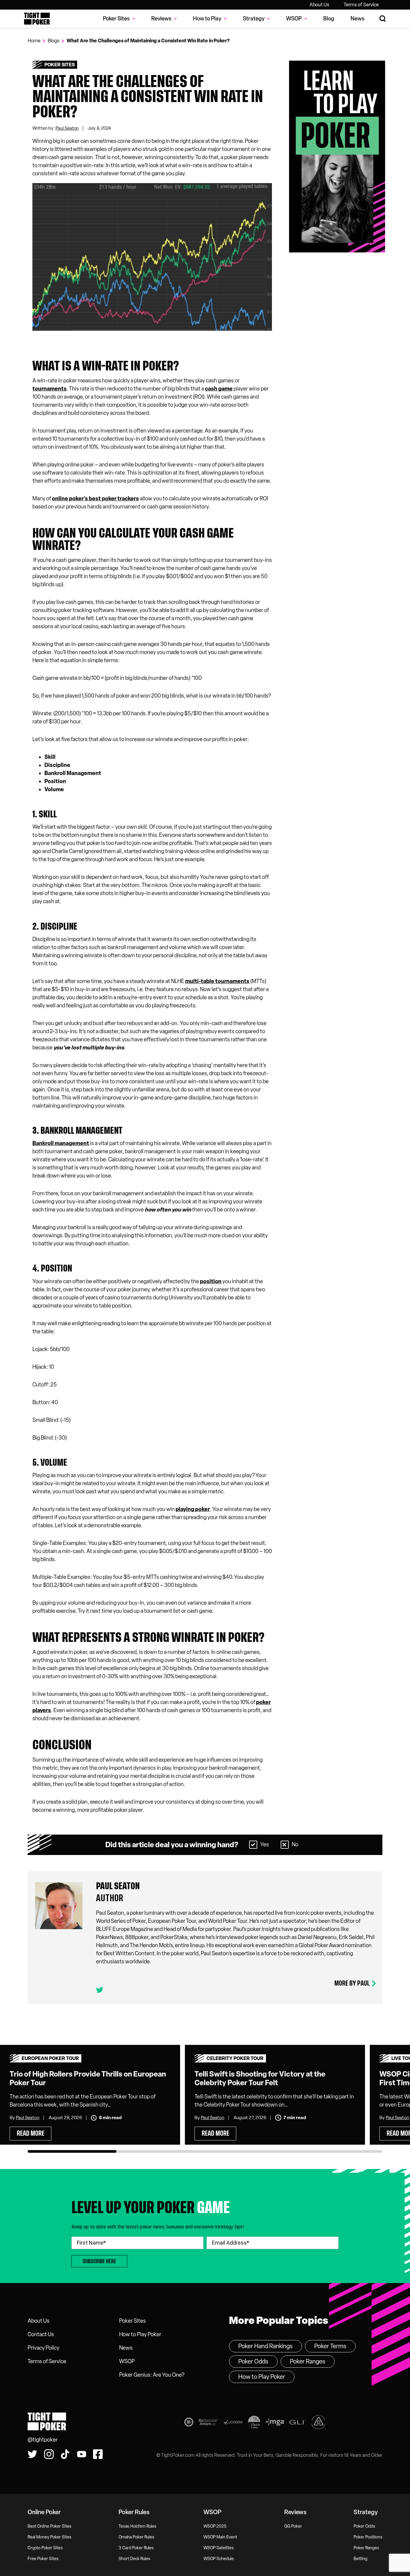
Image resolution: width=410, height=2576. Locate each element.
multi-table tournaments (217, 981)
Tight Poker (37, 19)
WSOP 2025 (215, 2526)
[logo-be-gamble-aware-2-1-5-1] (208, 2423)
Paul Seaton (67, 128)
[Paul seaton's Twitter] (100, 1990)
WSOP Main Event (220, 2537)
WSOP (127, 2361)
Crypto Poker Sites (45, 2548)
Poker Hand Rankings (265, 2346)
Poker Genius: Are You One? (152, 2375)
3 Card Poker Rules (136, 2548)
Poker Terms (330, 2346)
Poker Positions (368, 2537)
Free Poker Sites (43, 2559)
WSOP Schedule (219, 2559)
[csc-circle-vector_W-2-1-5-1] (319, 2423)
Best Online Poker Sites (50, 2526)
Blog (329, 19)
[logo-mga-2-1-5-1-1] (275, 2423)
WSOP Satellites (219, 2548)
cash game (219, 389)
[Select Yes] (253, 1845)
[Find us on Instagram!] (49, 2454)
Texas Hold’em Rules (137, 2526)
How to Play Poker (140, 2334)
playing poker (193, 1509)
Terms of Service (361, 5)
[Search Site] (383, 19)
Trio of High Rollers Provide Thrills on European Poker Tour (88, 2078)
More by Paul (352, 1983)
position (211, 1281)
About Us (319, 5)
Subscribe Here (99, 2261)
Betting (360, 2559)
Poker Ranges (308, 2361)
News (357, 19)
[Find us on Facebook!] (98, 2454)
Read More (31, 2133)
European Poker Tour (50, 2058)
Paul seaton (118, 1886)
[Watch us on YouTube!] (82, 2454)
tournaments (50, 389)
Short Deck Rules (134, 2559)
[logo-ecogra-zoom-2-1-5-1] (233, 2423)
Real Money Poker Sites (50, 2537)
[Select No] (285, 1845)
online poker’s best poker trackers (95, 499)
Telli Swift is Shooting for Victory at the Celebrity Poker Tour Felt (260, 2078)
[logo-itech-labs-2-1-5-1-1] (254, 2423)
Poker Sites (60, 65)
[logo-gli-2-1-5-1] (298, 2423)
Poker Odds (253, 2361)
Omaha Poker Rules (136, 2537)
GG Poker (293, 2526)
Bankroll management (61, 1143)
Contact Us (41, 2334)
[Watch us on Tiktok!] (65, 2454)
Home (34, 41)
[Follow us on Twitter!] (32, 2454)
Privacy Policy (44, 2348)
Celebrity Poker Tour (235, 2058)
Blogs (54, 41)
